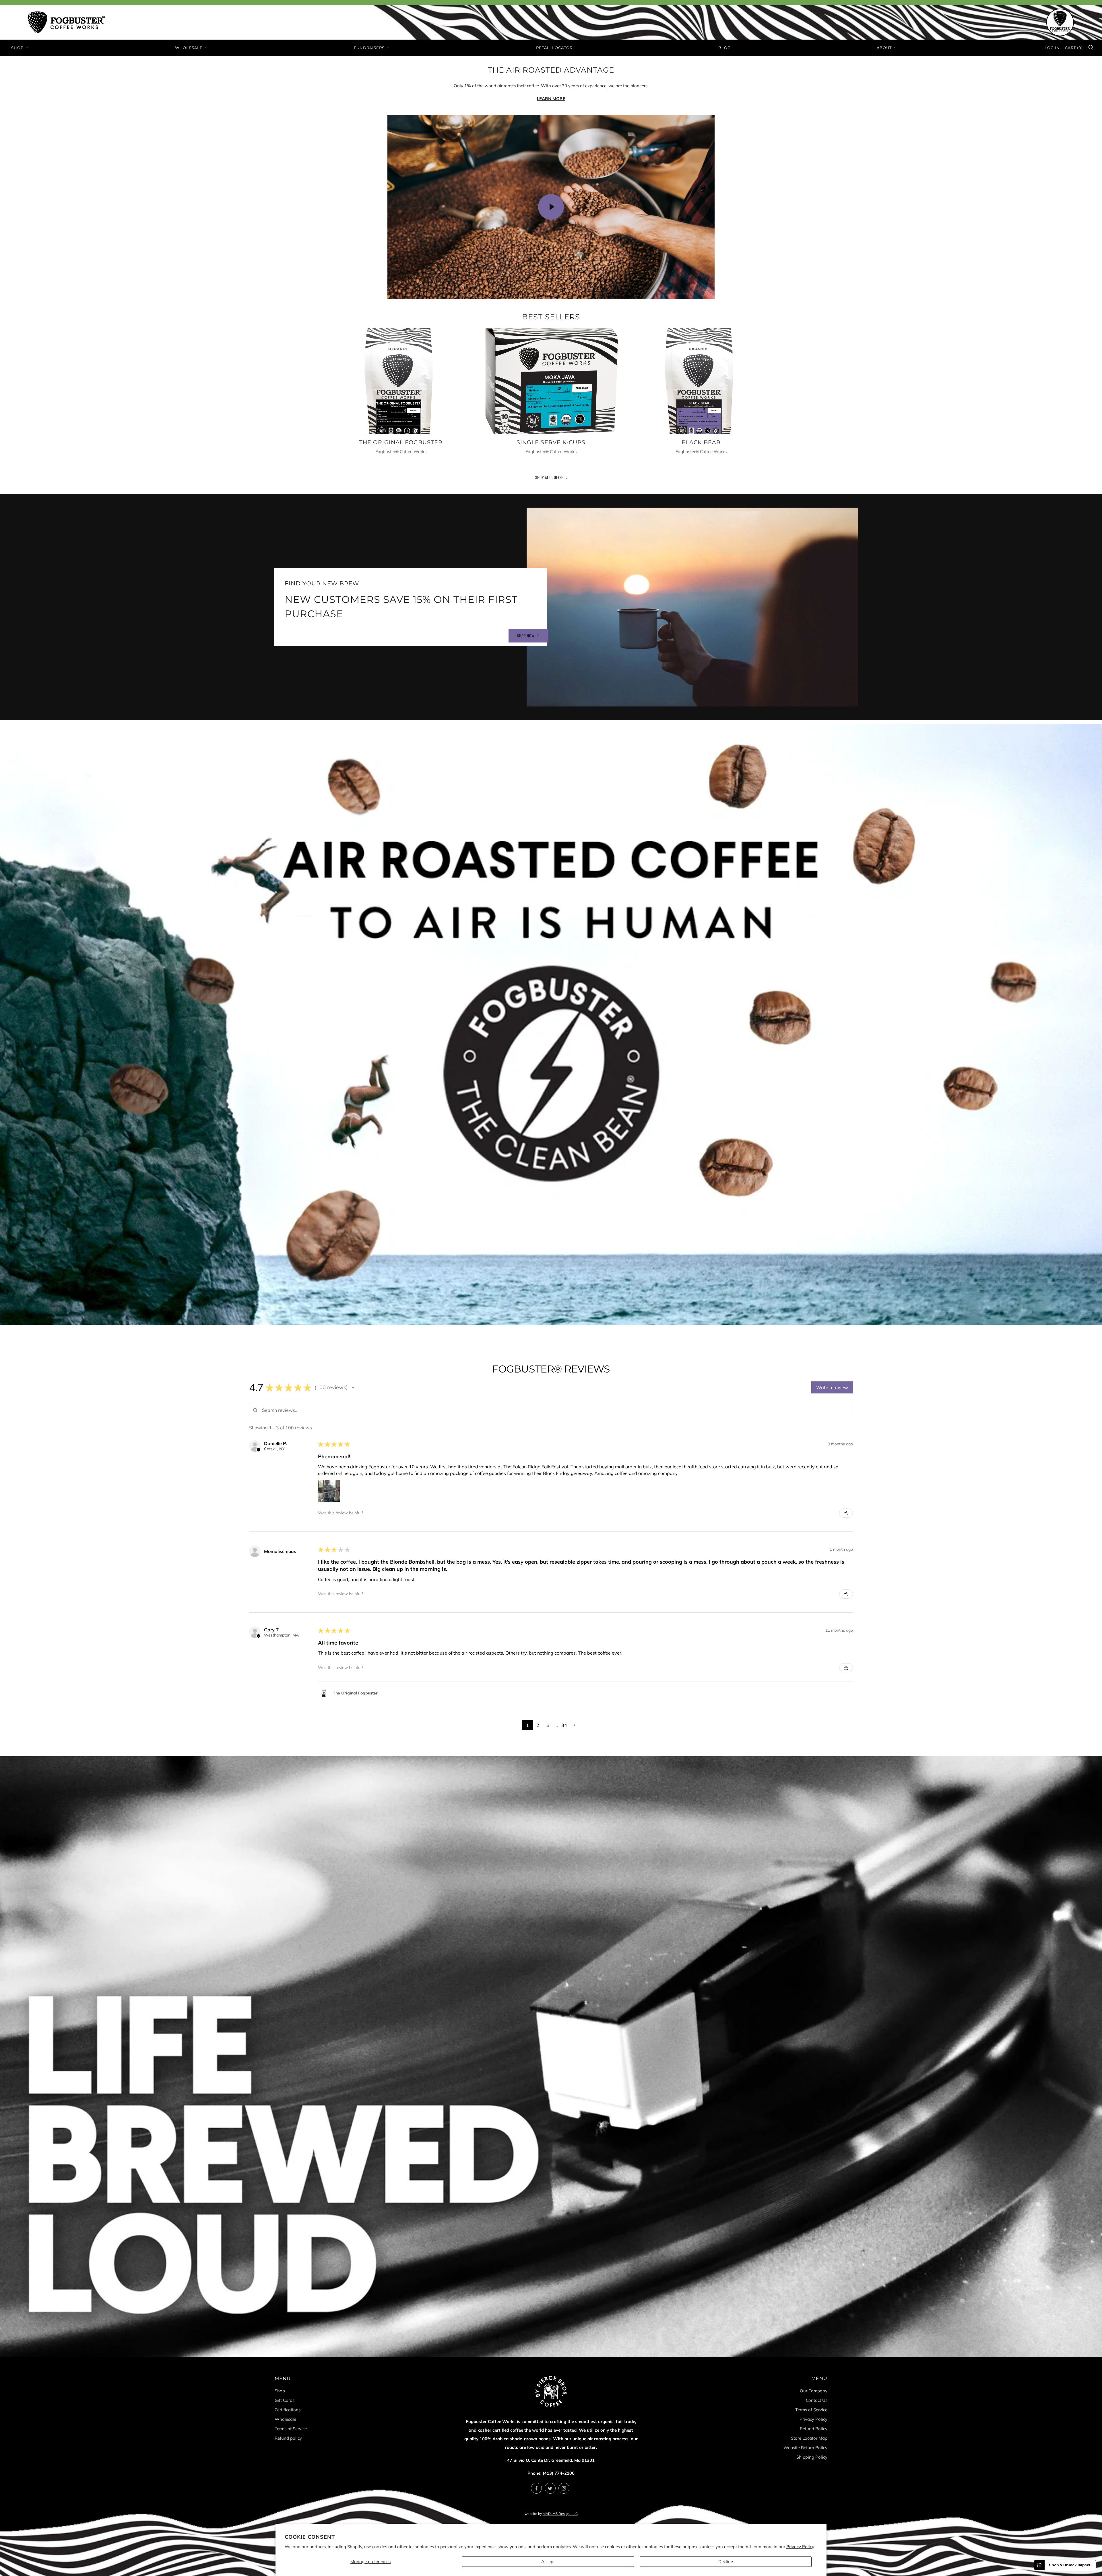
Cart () (1074, 48)
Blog (724, 48)
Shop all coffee (549, 477)
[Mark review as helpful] (846, 1513)
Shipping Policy (812, 2457)
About (884, 48)
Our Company (814, 2391)
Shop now (526, 636)
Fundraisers (369, 48)
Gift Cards (285, 2400)
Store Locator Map (809, 2438)
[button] (353, 1387)
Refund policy (288, 2438)
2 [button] (538, 1725)
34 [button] (564, 1725)
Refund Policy (814, 2429)
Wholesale (189, 48)
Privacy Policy (800, 2547)
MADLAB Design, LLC (560, 2514)
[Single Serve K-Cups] (551, 381)
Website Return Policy (805, 2448)
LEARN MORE (551, 99)
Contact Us (817, 2400)
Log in (1052, 48)
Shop (17, 48)
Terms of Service (291, 2429)
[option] (551, 1024)
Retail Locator (554, 48)
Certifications (288, 2410)
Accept (548, 2562)
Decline (726, 2562)
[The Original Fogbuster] (401, 381)
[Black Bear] (701, 381)
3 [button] (548, 1725)
